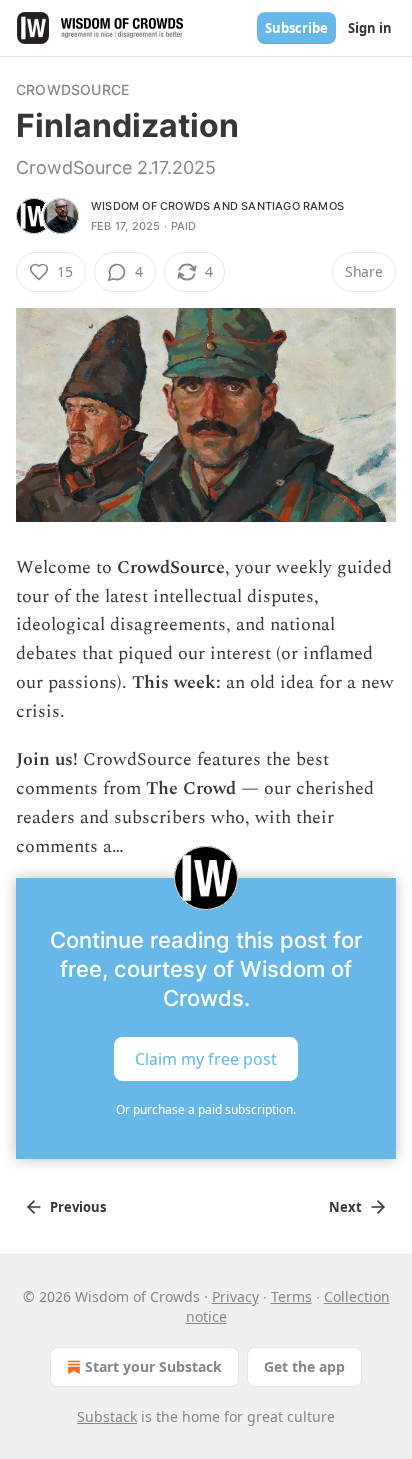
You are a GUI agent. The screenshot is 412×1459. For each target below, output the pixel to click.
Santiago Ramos (292, 206)
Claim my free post (206, 1059)
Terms (291, 1296)
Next (345, 1207)
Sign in (370, 28)
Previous (78, 1207)
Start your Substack (153, 1366)
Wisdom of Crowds (150, 206)
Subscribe (296, 28)
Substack (107, 1416)
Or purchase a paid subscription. (206, 1109)
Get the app (304, 1366)
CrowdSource (72, 89)
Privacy (235, 1296)
